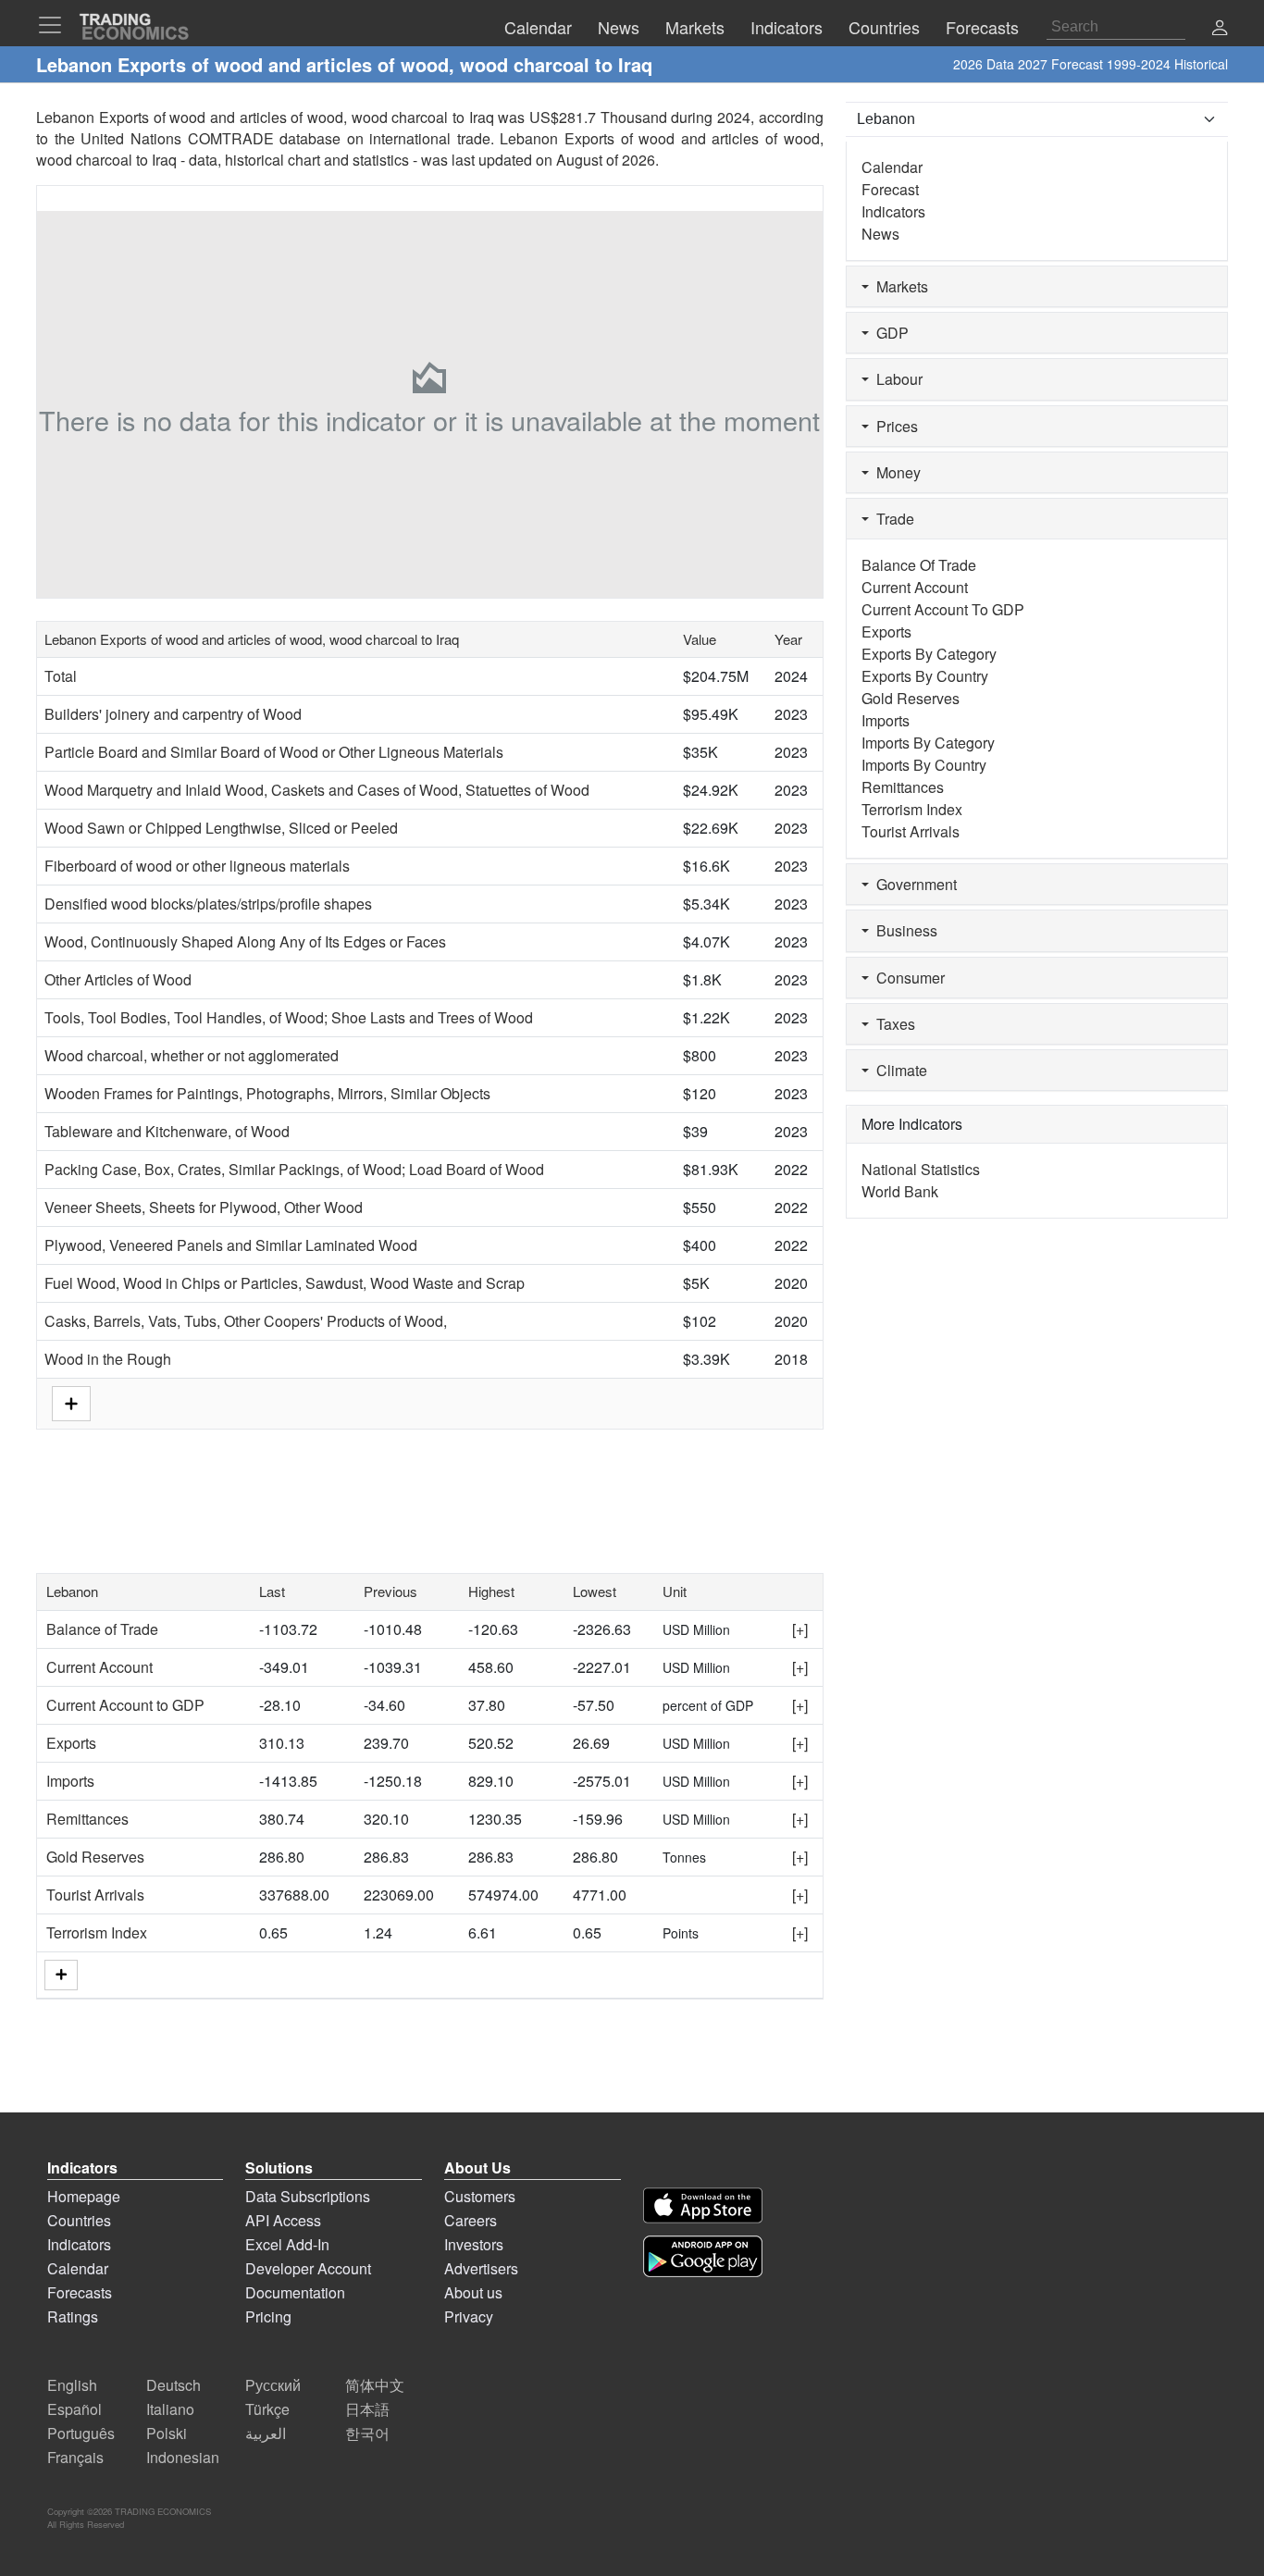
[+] (800, 1629)
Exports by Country (925, 676)
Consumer (907, 978)
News (880, 234)
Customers (480, 2196)
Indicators (893, 211)
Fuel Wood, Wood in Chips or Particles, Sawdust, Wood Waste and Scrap (285, 1283)
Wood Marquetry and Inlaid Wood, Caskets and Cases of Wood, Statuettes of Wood (317, 790)
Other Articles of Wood (118, 979)
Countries (79, 2220)
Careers (471, 2220)
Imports (70, 1781)
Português (81, 2433)
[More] (61, 1975)
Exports (71, 1743)
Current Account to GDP (125, 1705)
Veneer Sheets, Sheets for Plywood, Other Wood (204, 1207)
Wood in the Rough (108, 1359)
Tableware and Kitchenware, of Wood (167, 1131)
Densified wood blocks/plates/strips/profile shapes (208, 904)
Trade (892, 519)
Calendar (892, 167)
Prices (893, 426)
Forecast (890, 189)
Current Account (99, 1667)
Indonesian (183, 2457)
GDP (889, 333)
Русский (273, 2385)
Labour (896, 379)
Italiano (170, 2409)
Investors (474, 2244)
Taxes (892, 1024)
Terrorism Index (97, 1932)
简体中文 (375, 2385)
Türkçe (267, 2409)
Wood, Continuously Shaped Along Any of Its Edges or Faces (245, 941)
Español (74, 2409)
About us (473, 2292)
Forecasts (80, 2292)
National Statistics (921, 1169)
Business (903, 930)
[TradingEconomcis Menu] (56, 25)
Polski (167, 2433)
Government (913, 884)
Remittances (87, 1819)
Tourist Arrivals (95, 1895)
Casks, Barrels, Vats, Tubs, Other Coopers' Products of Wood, (246, 1321)
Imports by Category (928, 743)
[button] (1220, 29)
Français (75, 2457)
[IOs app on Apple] (703, 2205)
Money (895, 472)
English (72, 2385)
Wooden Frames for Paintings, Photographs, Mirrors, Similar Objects (267, 1093)
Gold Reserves (95, 1857)
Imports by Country (924, 765)
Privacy (469, 2316)
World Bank (900, 1191)
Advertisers (481, 2268)
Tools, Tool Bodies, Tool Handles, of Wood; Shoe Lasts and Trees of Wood (289, 1017)
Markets (898, 286)
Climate (898, 1070)
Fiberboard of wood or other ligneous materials (197, 866)
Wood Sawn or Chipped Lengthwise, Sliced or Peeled (221, 828)
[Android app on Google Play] (703, 2256)
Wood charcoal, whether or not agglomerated (192, 1055)
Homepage (84, 2196)
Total (61, 676)
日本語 (367, 2409)
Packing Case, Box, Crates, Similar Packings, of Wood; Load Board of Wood (294, 1169)
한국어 (367, 2433)
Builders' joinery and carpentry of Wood (173, 714)
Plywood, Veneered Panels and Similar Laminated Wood (231, 1245)
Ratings (73, 2316)
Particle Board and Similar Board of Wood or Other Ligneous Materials (274, 752)
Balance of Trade (102, 1629)
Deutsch (173, 2385)
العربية (266, 2433)
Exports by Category (929, 654)
